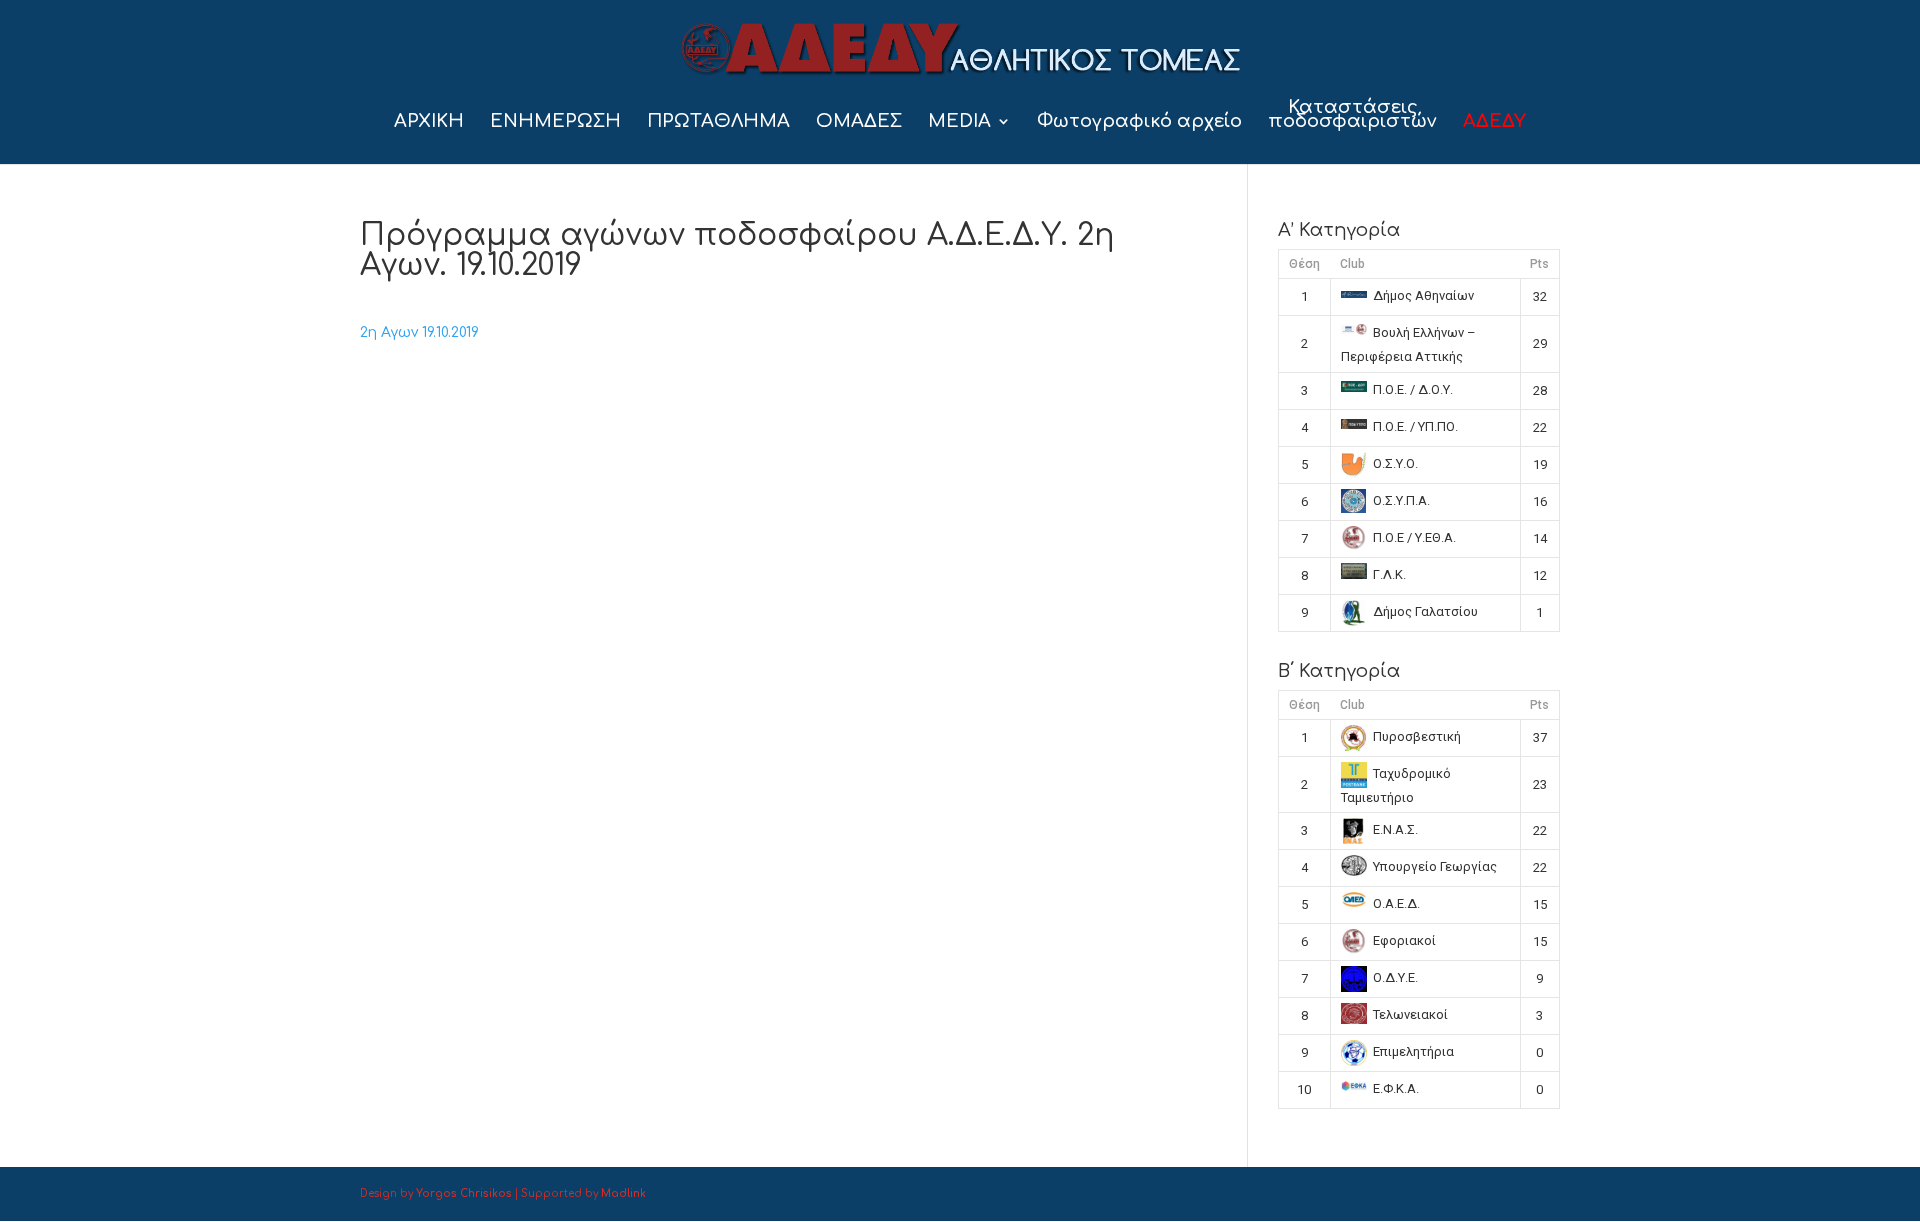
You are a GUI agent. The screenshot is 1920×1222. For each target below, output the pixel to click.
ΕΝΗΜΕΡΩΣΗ (555, 122)
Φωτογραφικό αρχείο (1139, 122)
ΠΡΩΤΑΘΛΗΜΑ (718, 122)
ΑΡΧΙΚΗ (429, 122)
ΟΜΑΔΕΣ (859, 122)
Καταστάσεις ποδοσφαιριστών (1352, 115)
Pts (1539, 264)
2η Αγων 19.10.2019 (419, 332)
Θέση (1304, 264)
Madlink (623, 1193)
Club (1352, 264)
